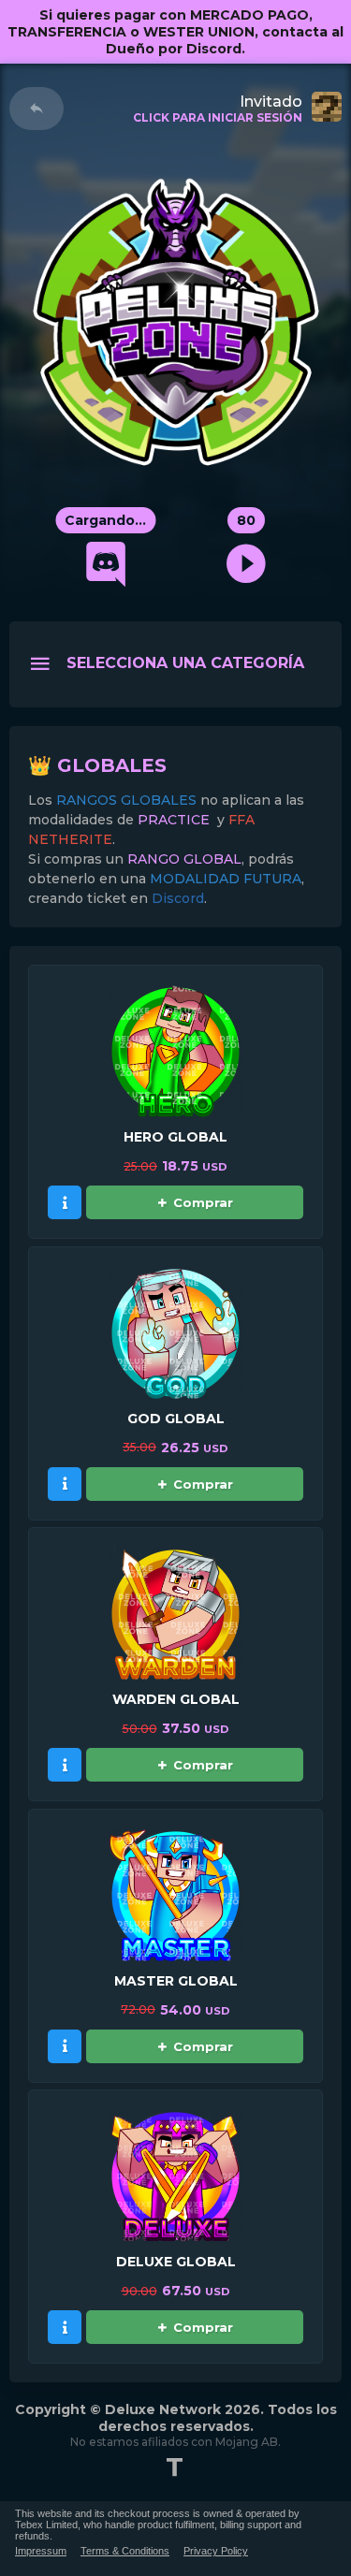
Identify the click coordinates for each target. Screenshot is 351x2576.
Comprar (203, 1202)
